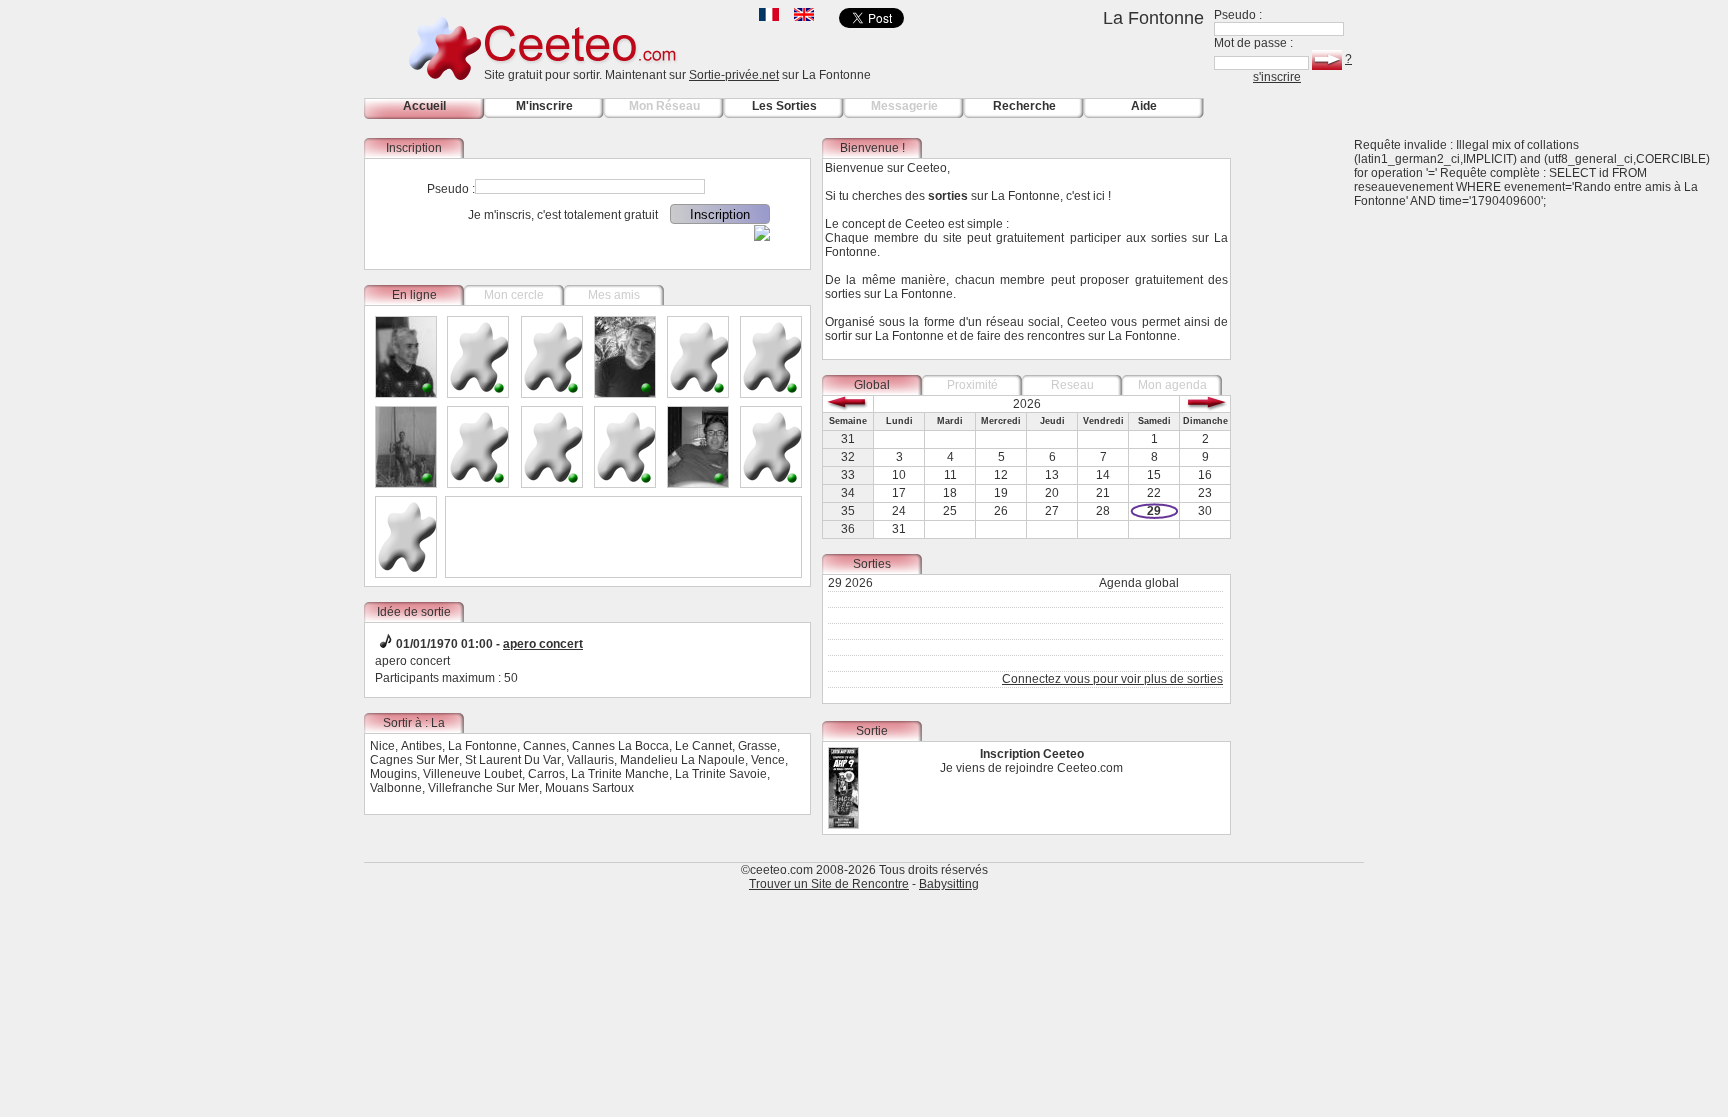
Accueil (424, 106)
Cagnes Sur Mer (414, 760)
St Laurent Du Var (513, 760)
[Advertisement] (1304, 438)
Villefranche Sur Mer (483, 788)
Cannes (544, 746)
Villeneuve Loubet (472, 774)
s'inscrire (1277, 77)
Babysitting (949, 884)
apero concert (543, 644)
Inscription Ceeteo (1032, 754)
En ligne (414, 295)
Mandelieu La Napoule (682, 760)
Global (872, 385)
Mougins (393, 774)
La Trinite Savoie (721, 774)
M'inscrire (544, 106)
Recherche (1024, 106)
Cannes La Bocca (620, 746)
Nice (382, 746)
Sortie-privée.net (734, 75)
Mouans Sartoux (589, 788)
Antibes (421, 746)
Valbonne (396, 788)
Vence (768, 760)
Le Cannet (703, 746)
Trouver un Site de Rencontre (829, 884)
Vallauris (590, 760)
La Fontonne (482, 746)
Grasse (757, 746)
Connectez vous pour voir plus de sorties (1112, 679)
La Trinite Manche (620, 774)
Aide (1144, 106)
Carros (546, 774)
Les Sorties (784, 106)
